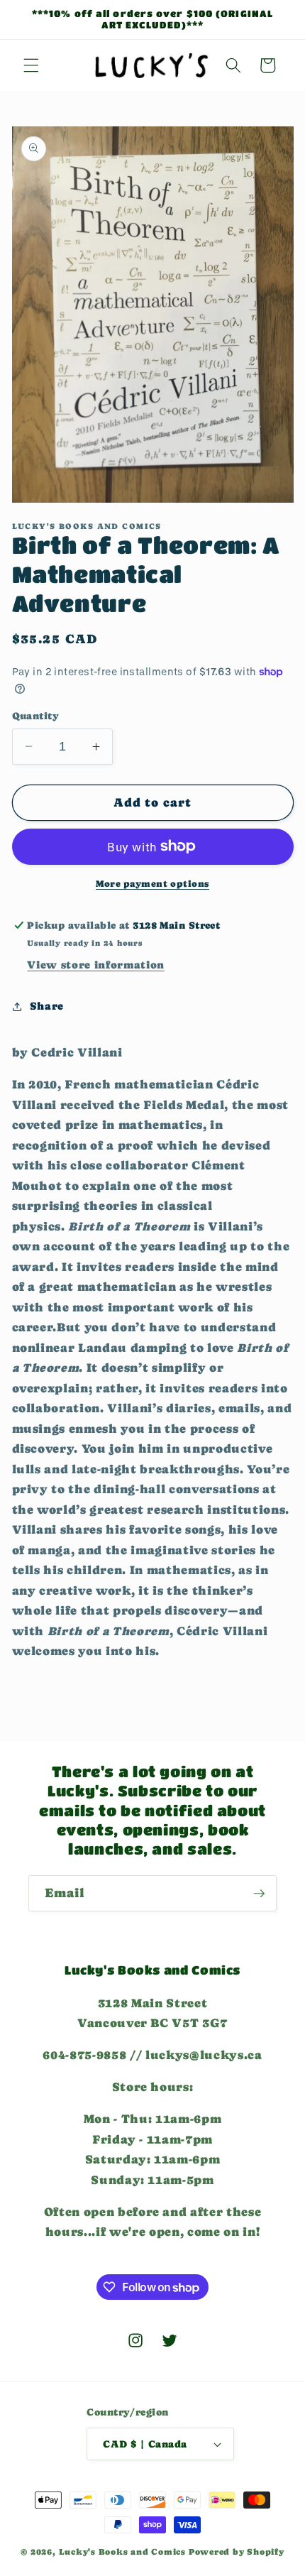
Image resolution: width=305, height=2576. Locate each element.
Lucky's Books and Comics (122, 2552)
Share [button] (47, 1006)
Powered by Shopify (237, 2552)
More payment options (152, 884)
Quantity (36, 716)
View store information (96, 965)
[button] (31, 65)
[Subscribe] (259, 1894)
